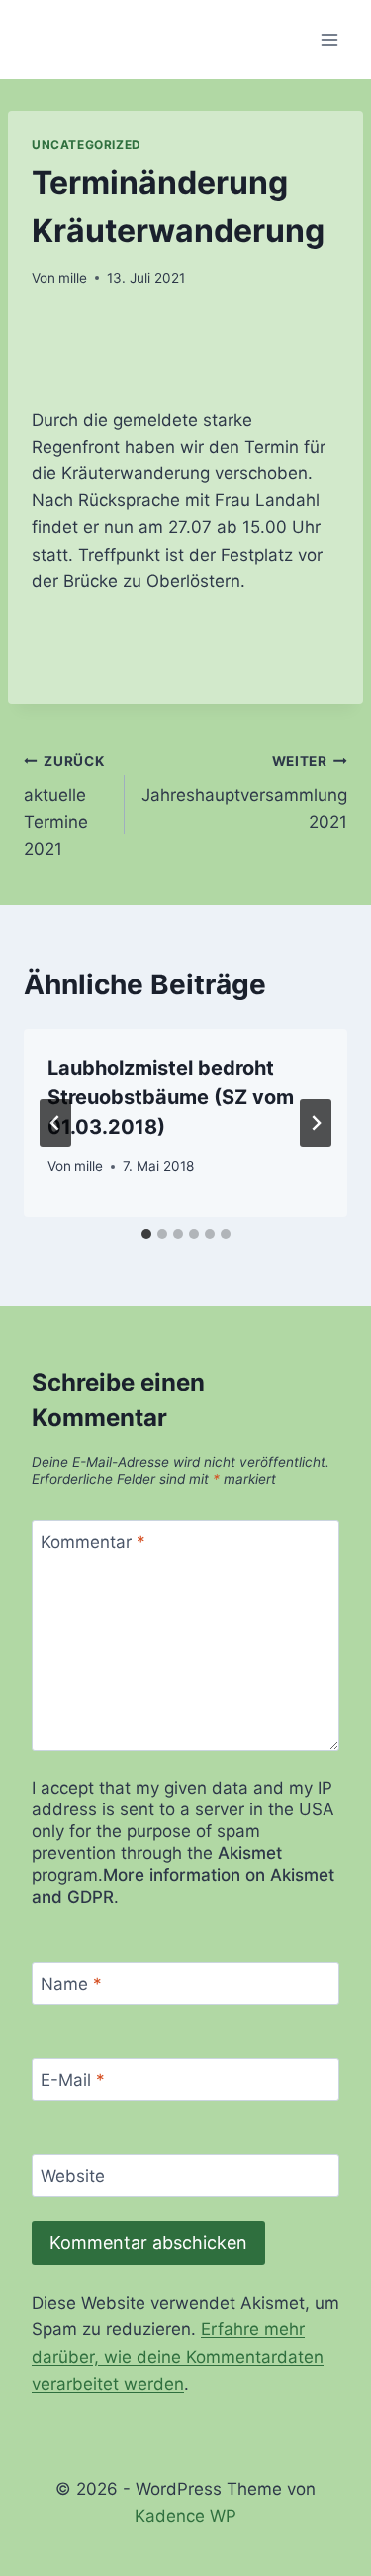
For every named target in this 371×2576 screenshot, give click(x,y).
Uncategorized (87, 144)
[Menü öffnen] (329, 39)
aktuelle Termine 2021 (64, 806)
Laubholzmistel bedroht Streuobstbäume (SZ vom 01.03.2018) (171, 1097)
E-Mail (73, 2080)
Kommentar (93, 1542)
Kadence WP (185, 2516)
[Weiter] (316, 1123)
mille (73, 278)
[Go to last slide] (55, 1123)
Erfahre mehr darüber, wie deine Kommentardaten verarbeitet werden (178, 2356)
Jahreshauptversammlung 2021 (244, 792)
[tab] (146, 1234)
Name (71, 1984)
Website (73, 2176)
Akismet (250, 1853)
